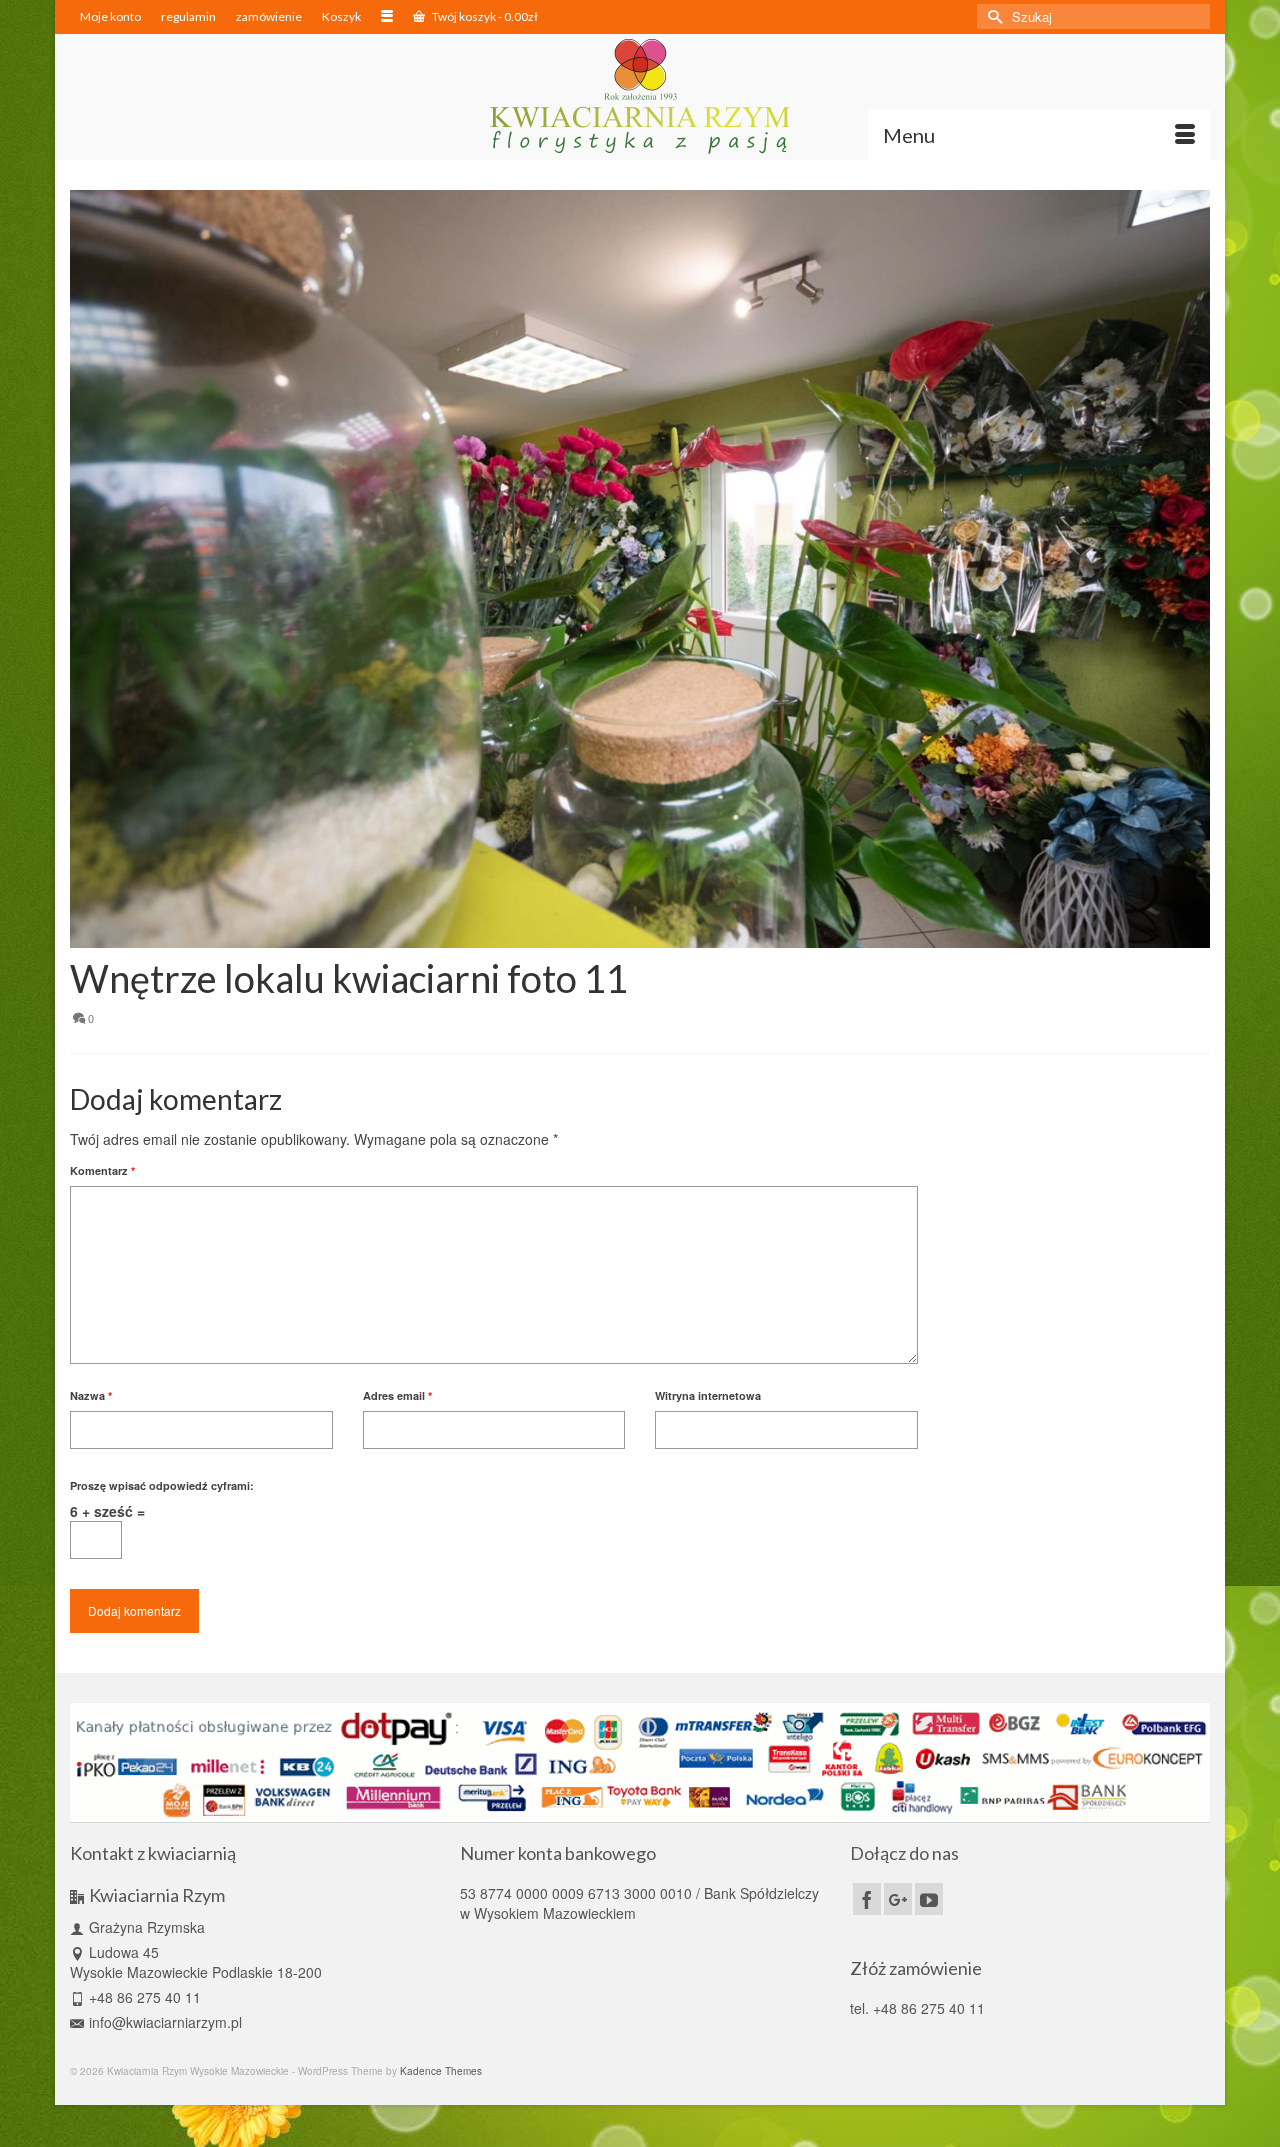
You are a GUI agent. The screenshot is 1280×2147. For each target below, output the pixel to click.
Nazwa (91, 1395)
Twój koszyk (484, 16)
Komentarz (102, 1170)
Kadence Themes (441, 2071)
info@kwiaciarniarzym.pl (165, 2022)
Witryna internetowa (708, 1395)
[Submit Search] (992, 16)
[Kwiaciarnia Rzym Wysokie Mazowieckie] (640, 96)
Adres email (397, 1395)
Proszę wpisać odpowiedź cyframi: (162, 1485)
